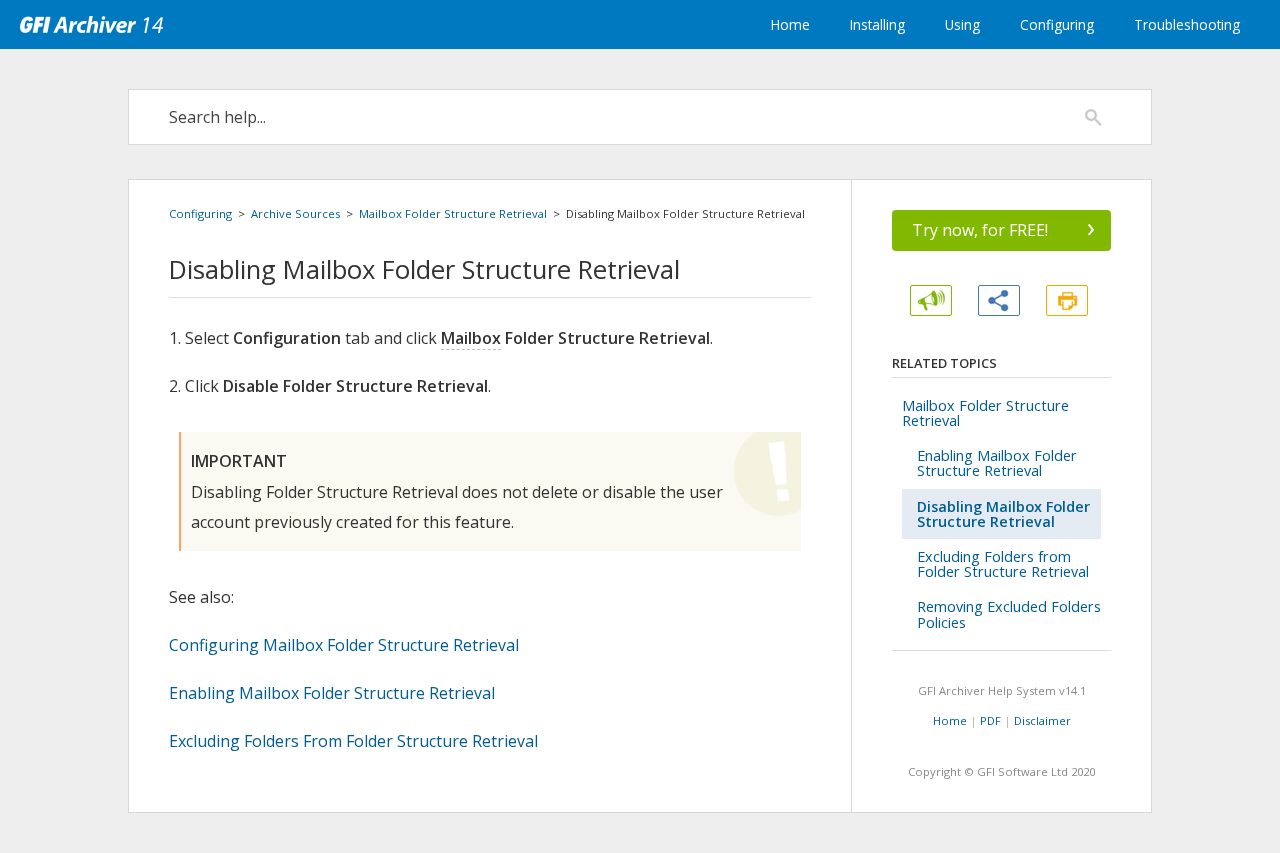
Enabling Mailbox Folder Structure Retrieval (332, 693)
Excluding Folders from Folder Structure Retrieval (1003, 564)
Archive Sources (295, 213)
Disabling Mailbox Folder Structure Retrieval (1003, 514)
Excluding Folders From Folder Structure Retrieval (353, 741)
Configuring (1057, 24)
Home (790, 24)
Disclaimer (1042, 720)
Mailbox (471, 338)
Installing (877, 24)
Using (962, 24)
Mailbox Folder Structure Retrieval (453, 213)
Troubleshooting (1187, 24)
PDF (990, 720)
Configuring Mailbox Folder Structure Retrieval (344, 645)
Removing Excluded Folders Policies (1009, 614)
